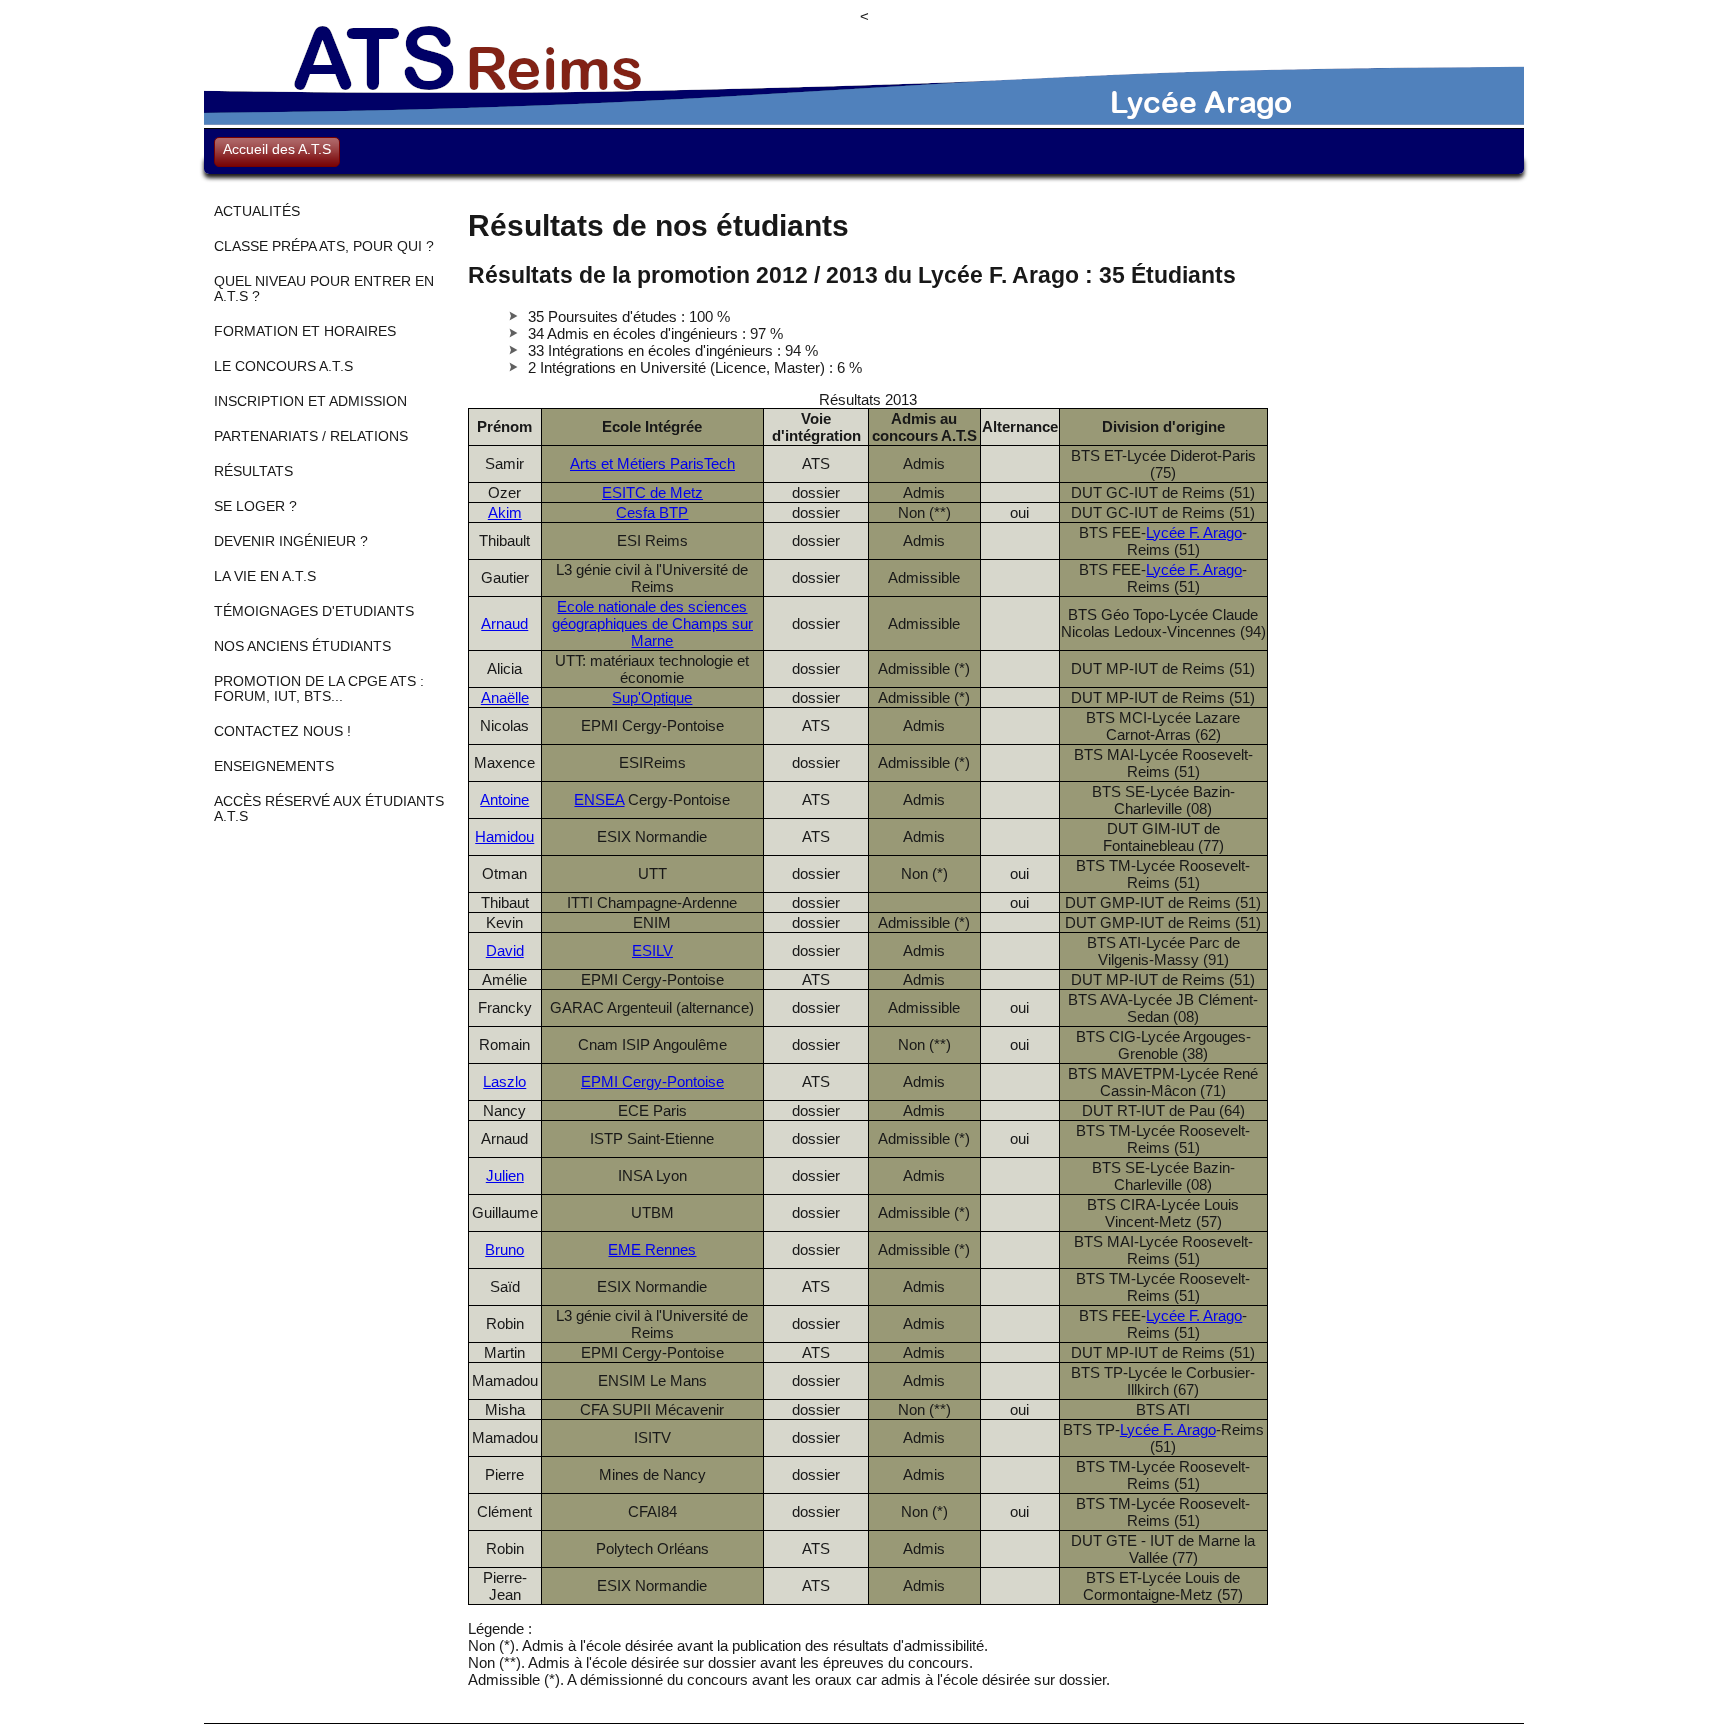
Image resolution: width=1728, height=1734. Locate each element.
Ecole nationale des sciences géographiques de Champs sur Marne (652, 623)
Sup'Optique (652, 697)
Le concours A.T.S (283, 366)
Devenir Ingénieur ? (291, 541)
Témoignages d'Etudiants (314, 611)
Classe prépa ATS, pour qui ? (324, 246)
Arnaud (504, 623)
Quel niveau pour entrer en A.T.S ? (324, 289)
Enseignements (274, 766)
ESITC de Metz (652, 492)
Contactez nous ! (282, 731)
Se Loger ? (255, 506)
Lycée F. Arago (1194, 532)
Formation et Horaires (305, 331)
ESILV (652, 950)
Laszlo (504, 1081)
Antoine (504, 799)
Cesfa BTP (652, 512)
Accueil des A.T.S (277, 149)
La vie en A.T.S (265, 576)
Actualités (257, 211)
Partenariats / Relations (311, 436)
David (505, 950)
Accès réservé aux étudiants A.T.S (329, 809)
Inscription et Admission (310, 401)
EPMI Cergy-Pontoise (652, 1081)
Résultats (253, 471)
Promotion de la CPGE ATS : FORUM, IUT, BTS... (319, 689)
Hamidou (504, 836)
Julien (505, 1175)
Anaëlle (505, 697)
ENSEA (599, 799)
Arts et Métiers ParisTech (652, 463)
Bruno (504, 1249)
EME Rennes (652, 1249)
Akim (505, 512)
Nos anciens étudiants (302, 646)
